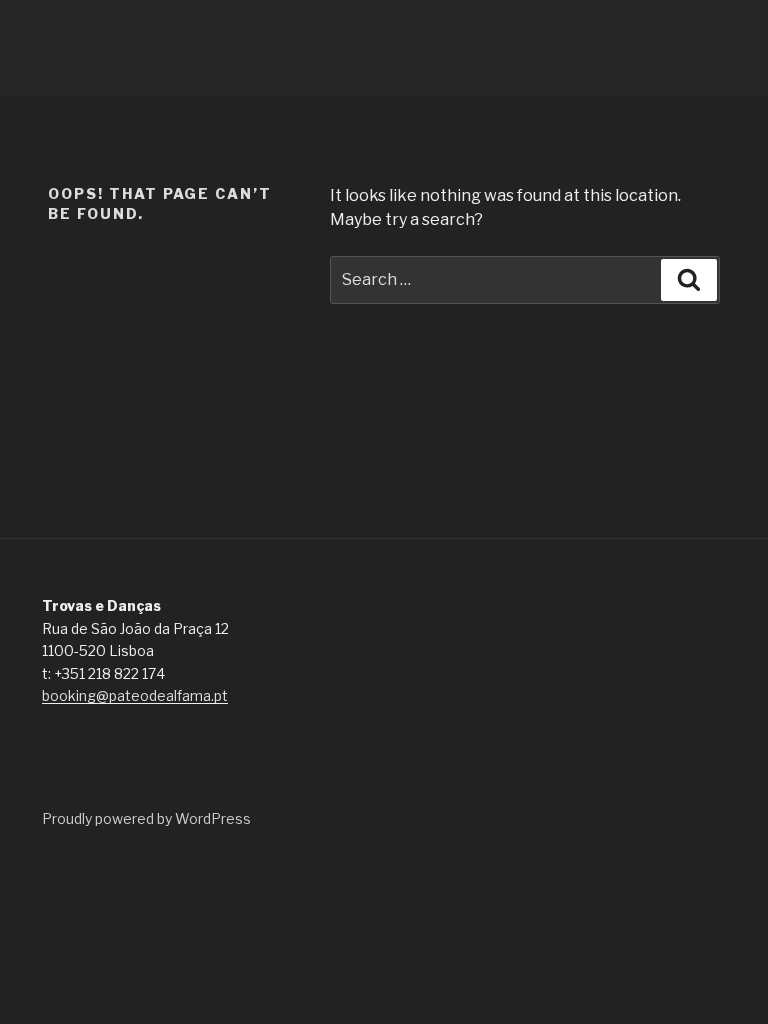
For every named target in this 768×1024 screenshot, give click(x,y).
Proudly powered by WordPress (146, 818)
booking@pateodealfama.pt (135, 695)
